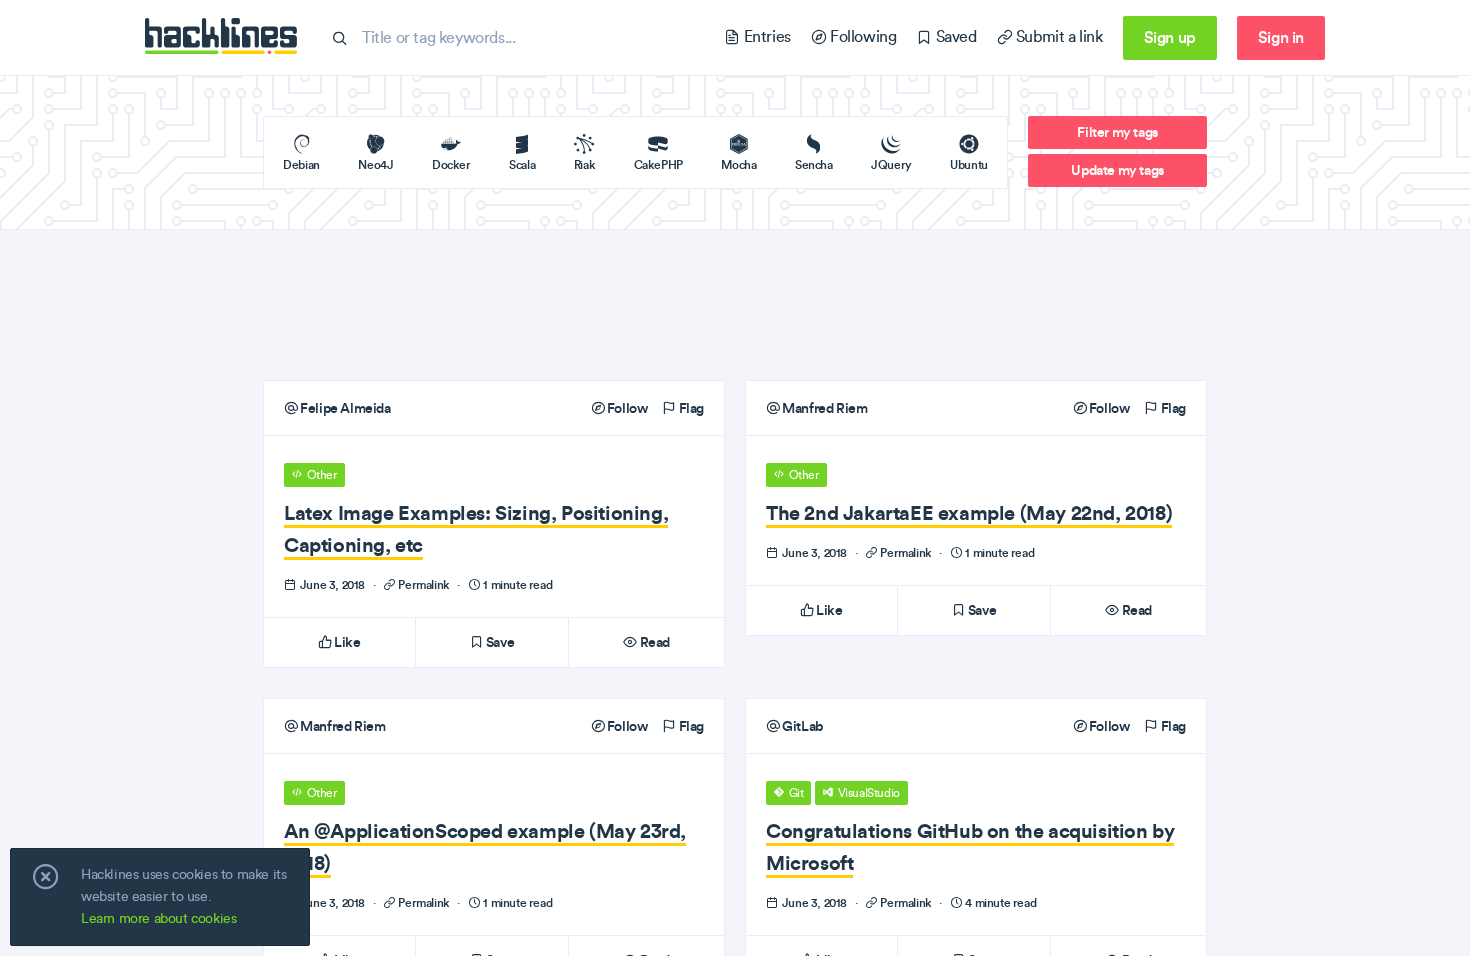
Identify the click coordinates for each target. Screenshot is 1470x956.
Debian (301, 164)
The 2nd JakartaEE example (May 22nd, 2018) (969, 512)
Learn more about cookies (158, 918)
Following (861, 36)
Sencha (814, 164)
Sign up (1170, 37)
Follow (625, 408)
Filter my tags (1117, 132)
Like (346, 642)
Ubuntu (969, 164)
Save (498, 642)
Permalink (424, 584)
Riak (584, 164)
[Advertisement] (735, 305)
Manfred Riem (823, 408)
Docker (451, 164)
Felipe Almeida (344, 408)
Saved (954, 36)
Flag (690, 408)
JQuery (891, 164)
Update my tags (1117, 170)
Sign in (1281, 37)
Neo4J (375, 164)
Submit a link (1057, 36)
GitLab (801, 726)
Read (653, 642)
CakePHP (658, 164)
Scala (522, 164)
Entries (765, 36)
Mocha (738, 164)
